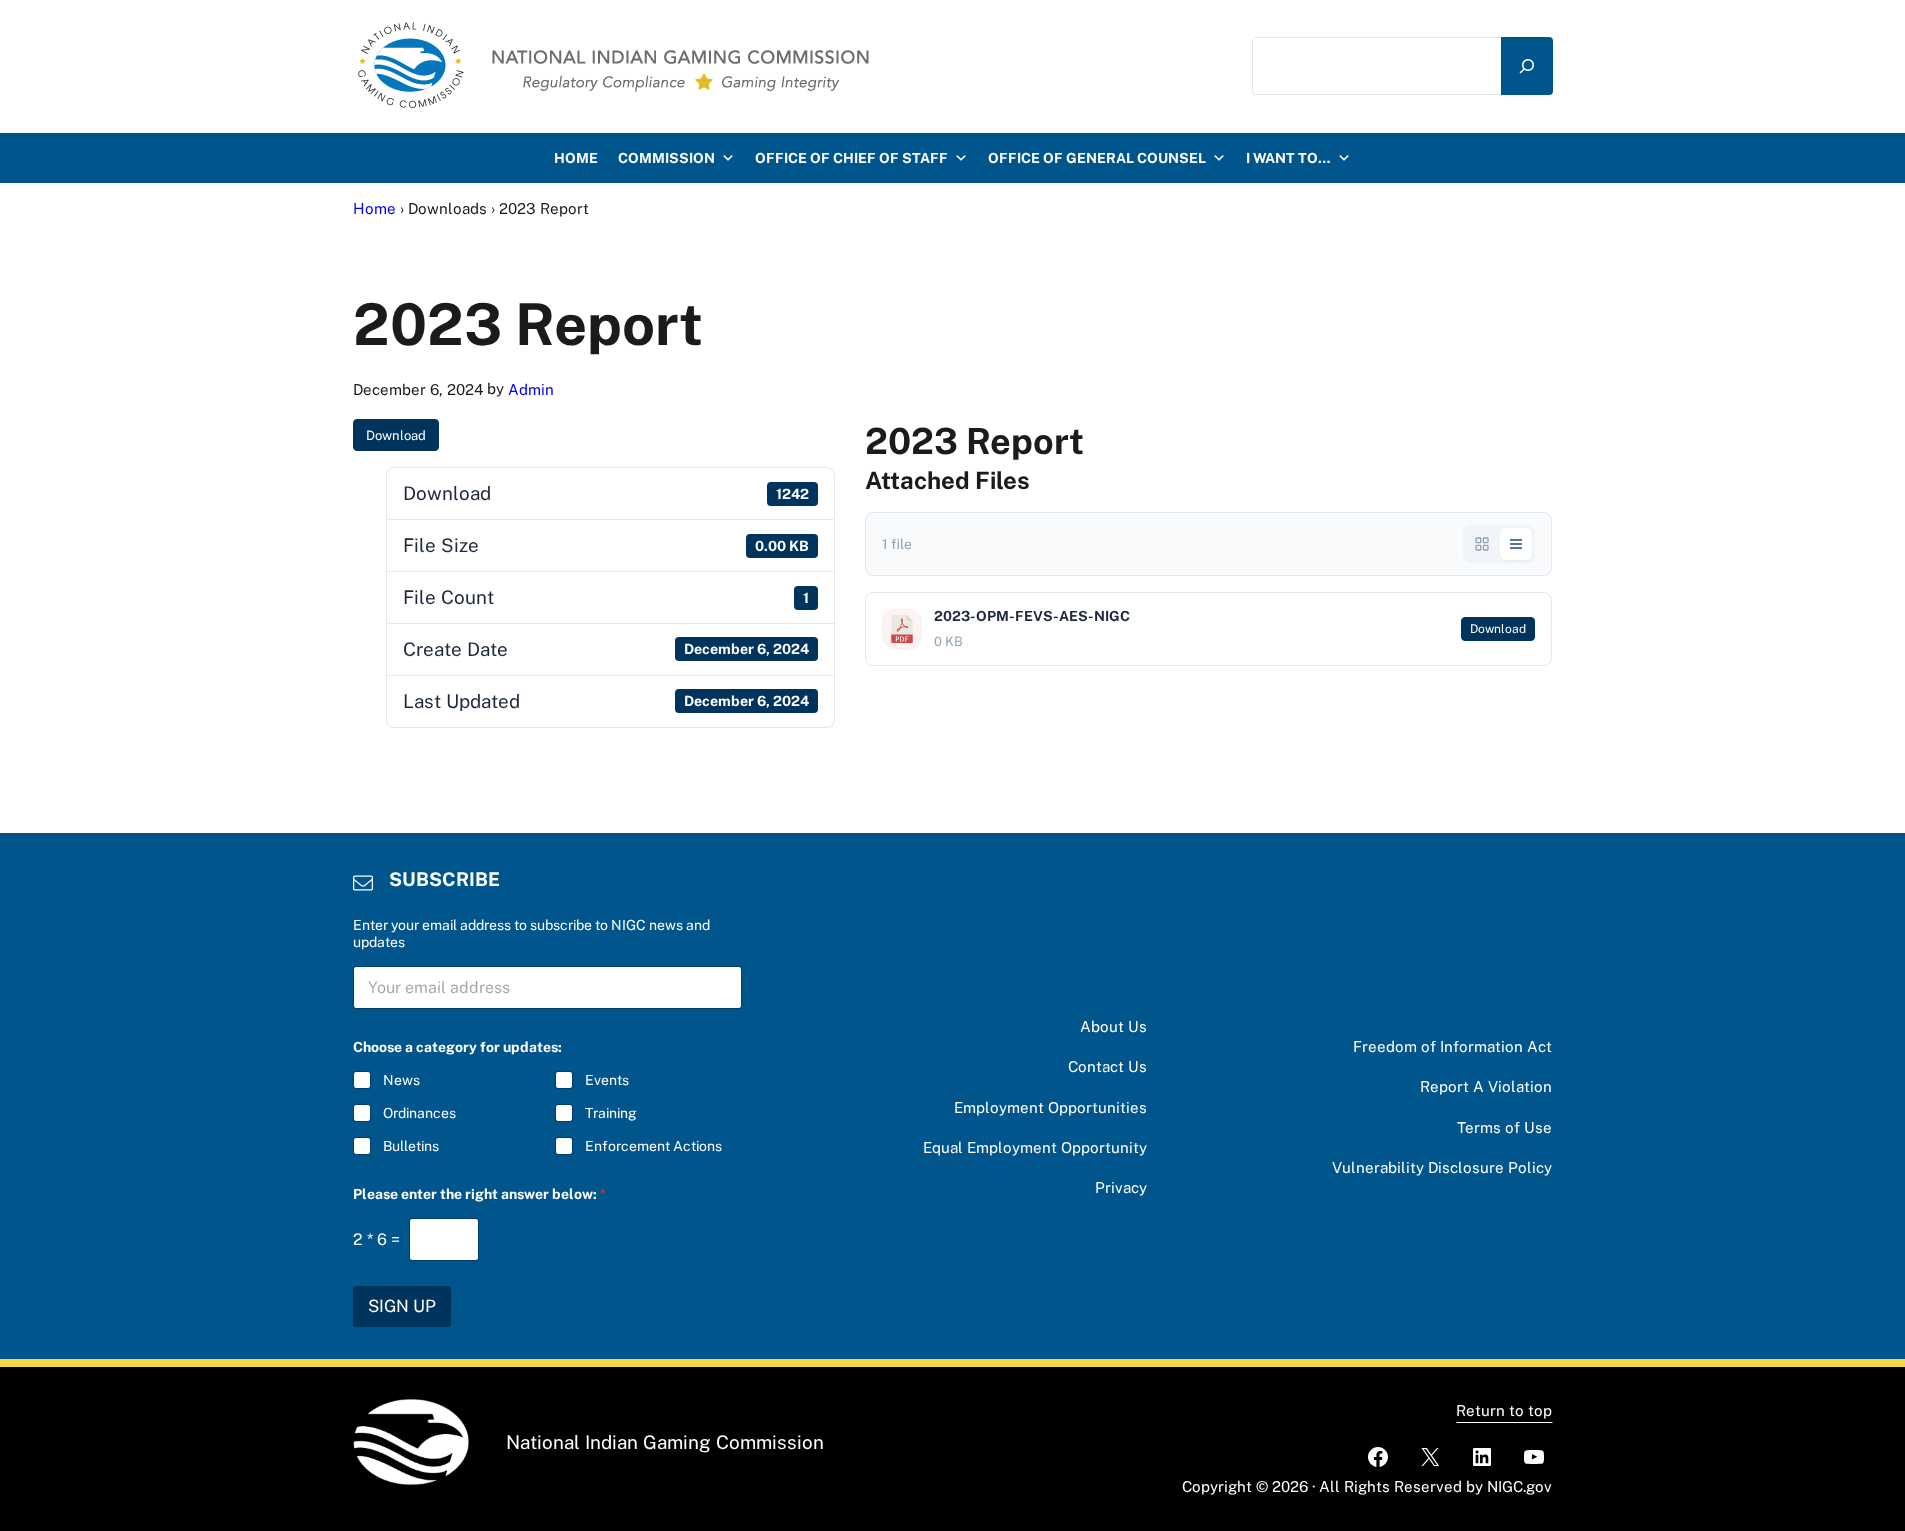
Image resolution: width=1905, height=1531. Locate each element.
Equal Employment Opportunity (1035, 1147)
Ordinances (419, 1113)
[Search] (1527, 66)
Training (611, 1113)
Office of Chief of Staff (851, 158)
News (401, 1080)
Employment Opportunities (1050, 1107)
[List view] (1516, 544)
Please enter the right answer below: (479, 1194)
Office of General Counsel (1097, 158)
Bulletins (411, 1146)
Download (396, 435)
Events (607, 1080)
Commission (666, 158)
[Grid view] (1482, 544)
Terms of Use (1504, 1127)
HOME (576, 158)
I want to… (1288, 158)
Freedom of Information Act (1452, 1046)
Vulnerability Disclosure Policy (1442, 1167)
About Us (1113, 1026)
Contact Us (1107, 1066)
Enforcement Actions (653, 1146)
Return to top (1504, 1410)
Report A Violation (1486, 1086)
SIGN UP (402, 1306)
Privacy (1121, 1187)
